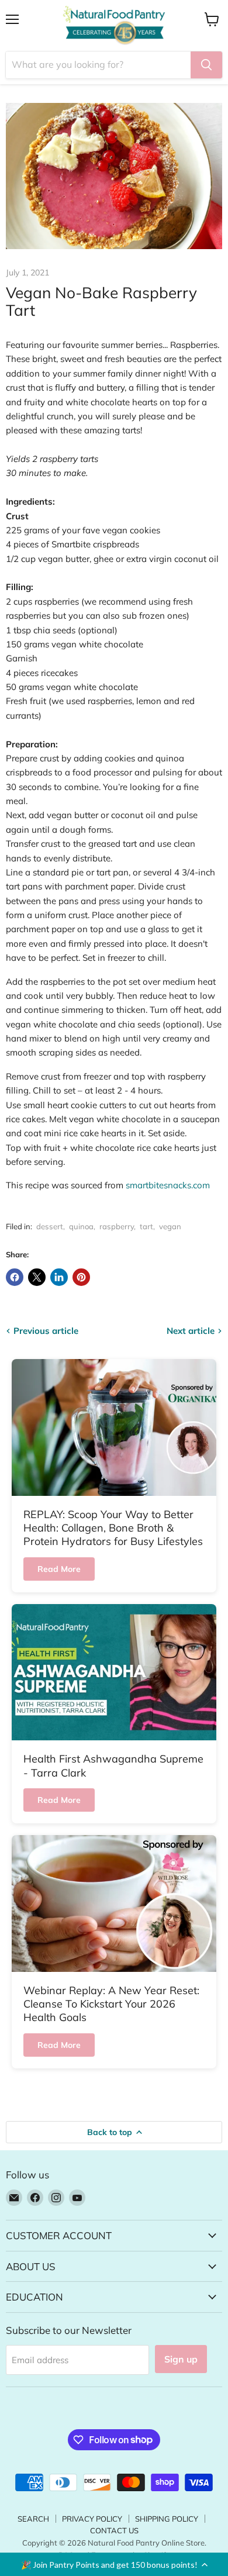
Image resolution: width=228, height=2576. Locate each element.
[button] (114, 2564)
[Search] (206, 65)
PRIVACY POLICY (92, 2519)
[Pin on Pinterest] (81, 1277)
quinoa (81, 1226)
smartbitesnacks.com (168, 1185)
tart (146, 1226)
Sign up (181, 2359)
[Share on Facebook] (15, 1277)
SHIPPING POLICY (167, 2519)
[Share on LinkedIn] (59, 1277)
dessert (50, 1226)
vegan (170, 1226)
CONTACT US (114, 2530)
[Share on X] (37, 1277)
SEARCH (33, 2519)
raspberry (117, 1226)
